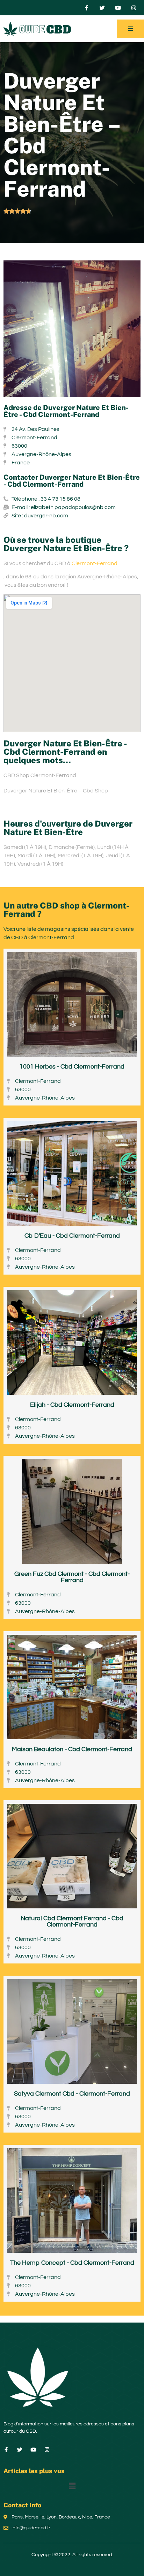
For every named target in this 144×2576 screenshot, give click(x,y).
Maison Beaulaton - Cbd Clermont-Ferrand (72, 1749)
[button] (72, 2486)
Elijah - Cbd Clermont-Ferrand (72, 1405)
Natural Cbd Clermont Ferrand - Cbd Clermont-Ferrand (72, 1921)
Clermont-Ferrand (95, 563)
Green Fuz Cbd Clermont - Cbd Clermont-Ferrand (72, 1577)
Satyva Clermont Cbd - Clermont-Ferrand (72, 2094)
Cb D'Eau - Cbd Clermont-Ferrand (72, 1236)
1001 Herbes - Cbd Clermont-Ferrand (72, 1067)
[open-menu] (130, 29)
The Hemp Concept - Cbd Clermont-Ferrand (72, 2263)
